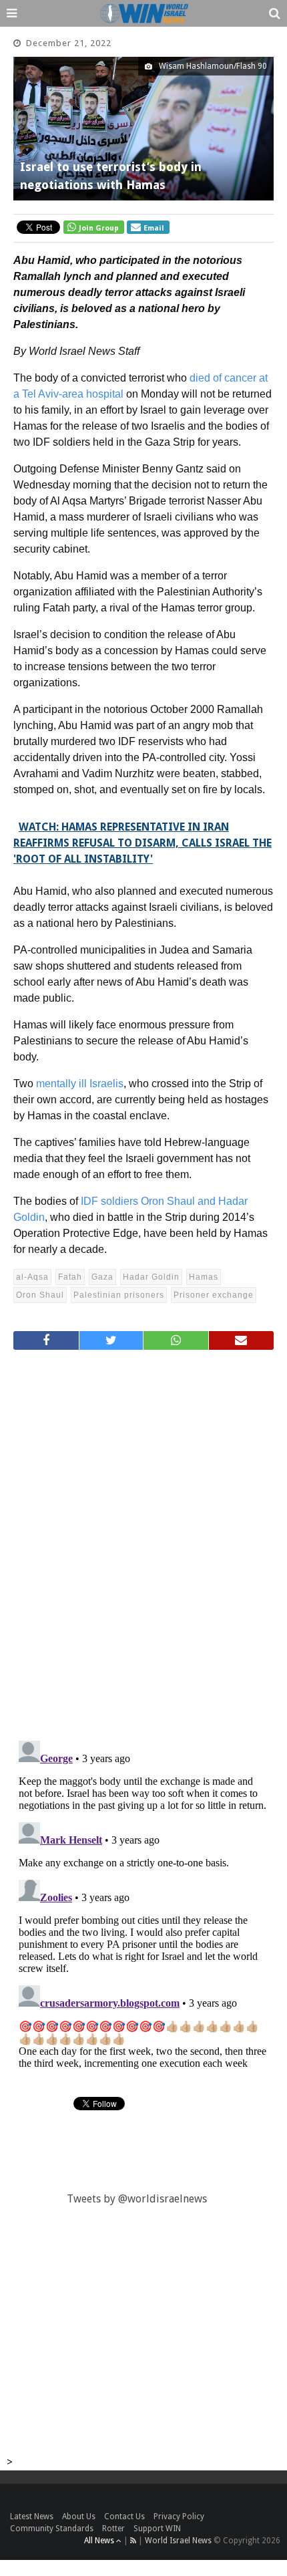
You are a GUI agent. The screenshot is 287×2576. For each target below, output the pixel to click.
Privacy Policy (179, 2517)
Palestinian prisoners (119, 1295)
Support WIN (157, 2529)
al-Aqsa (32, 1277)
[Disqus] (143, 1540)
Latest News (32, 2517)
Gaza (102, 1277)
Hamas (204, 1277)
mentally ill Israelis (80, 1084)
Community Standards (52, 2529)
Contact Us (124, 2517)
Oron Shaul (40, 1295)
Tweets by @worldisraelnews (137, 2199)
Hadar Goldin (151, 1277)
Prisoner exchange (214, 1295)
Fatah (70, 1277)
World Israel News (178, 2541)
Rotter (113, 2529)
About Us (79, 2517)
